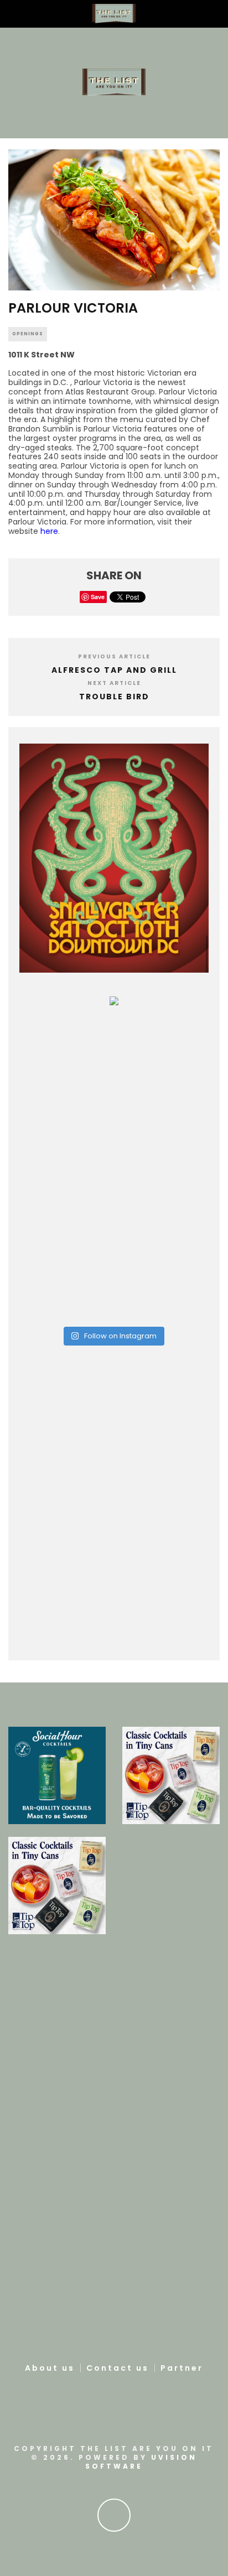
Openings (28, 334)
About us (50, 2368)
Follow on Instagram (120, 1336)
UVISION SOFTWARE (141, 2462)
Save (98, 597)
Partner (182, 2368)
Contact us (118, 2368)
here (49, 531)
